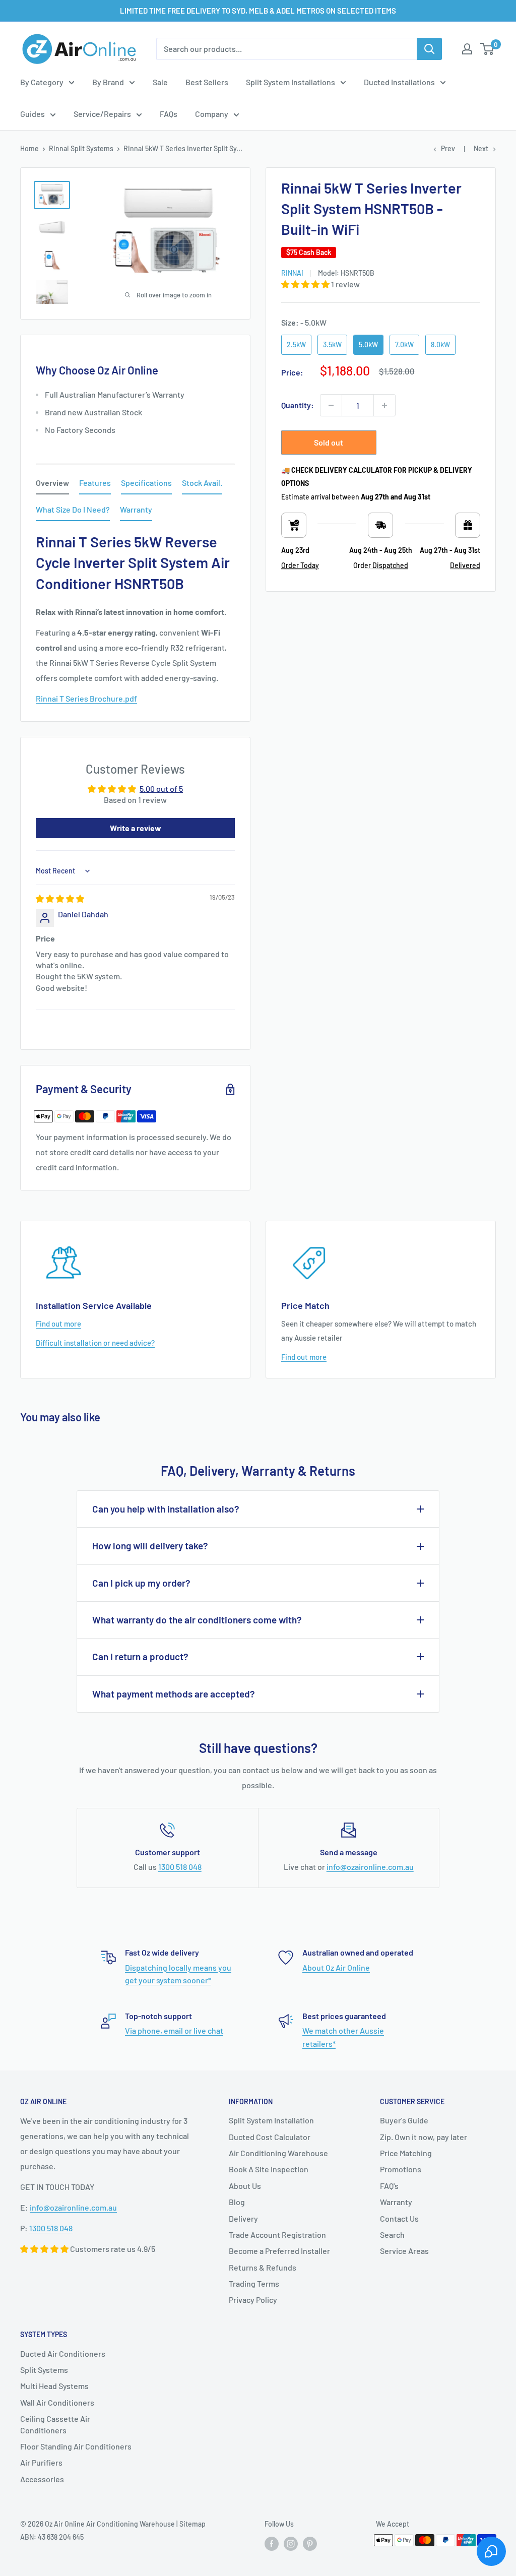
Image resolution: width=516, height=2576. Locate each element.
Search (392, 2235)
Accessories (42, 2479)
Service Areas (404, 2251)
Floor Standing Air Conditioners (76, 2446)
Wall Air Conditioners (57, 2402)
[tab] (52, 485)
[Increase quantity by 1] (384, 405)
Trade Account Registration (277, 2235)
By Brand (108, 82)
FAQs (169, 114)
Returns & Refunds (263, 2267)
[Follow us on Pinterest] (310, 2543)
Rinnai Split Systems (81, 148)
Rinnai (292, 273)
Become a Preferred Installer (279, 2251)
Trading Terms (254, 2283)
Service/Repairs (102, 114)
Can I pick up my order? (141, 1583)
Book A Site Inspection (269, 2169)
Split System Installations (291, 82)
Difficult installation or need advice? (95, 1343)
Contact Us (399, 2218)
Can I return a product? (140, 1656)
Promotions (401, 2169)
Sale (160, 82)
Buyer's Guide (404, 2120)
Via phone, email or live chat (174, 2030)
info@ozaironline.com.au (370, 1867)
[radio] (296, 345)
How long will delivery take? (150, 1546)
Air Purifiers (41, 2462)
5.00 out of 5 (161, 789)
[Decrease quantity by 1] (331, 405)
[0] (488, 49)
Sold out (329, 442)
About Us (245, 2186)
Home (29, 148)
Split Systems (44, 2370)
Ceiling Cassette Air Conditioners (55, 2424)
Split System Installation (271, 2120)
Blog (237, 2202)
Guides (33, 114)
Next (481, 148)
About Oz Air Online (336, 1967)
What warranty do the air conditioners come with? (197, 1620)
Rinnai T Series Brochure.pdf (86, 698)
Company (212, 114)
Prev (448, 148)
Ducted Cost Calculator (270, 2137)
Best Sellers (207, 82)
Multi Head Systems (54, 2386)
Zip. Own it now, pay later (424, 2137)
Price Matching (406, 2153)
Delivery (243, 2218)
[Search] (429, 49)
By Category (42, 82)
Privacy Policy (253, 2300)
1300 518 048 (180, 1867)
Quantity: (298, 405)
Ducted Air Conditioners (63, 2353)
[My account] (467, 49)
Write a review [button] (136, 828)
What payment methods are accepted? (174, 1694)
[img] (60, 898)
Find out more (58, 1324)
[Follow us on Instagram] (291, 2543)
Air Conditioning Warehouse (278, 2153)
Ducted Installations (399, 82)
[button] (306, 284)
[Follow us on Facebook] (272, 2543)
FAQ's (389, 2186)
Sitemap (192, 2524)
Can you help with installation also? (166, 1509)
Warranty (396, 2202)
